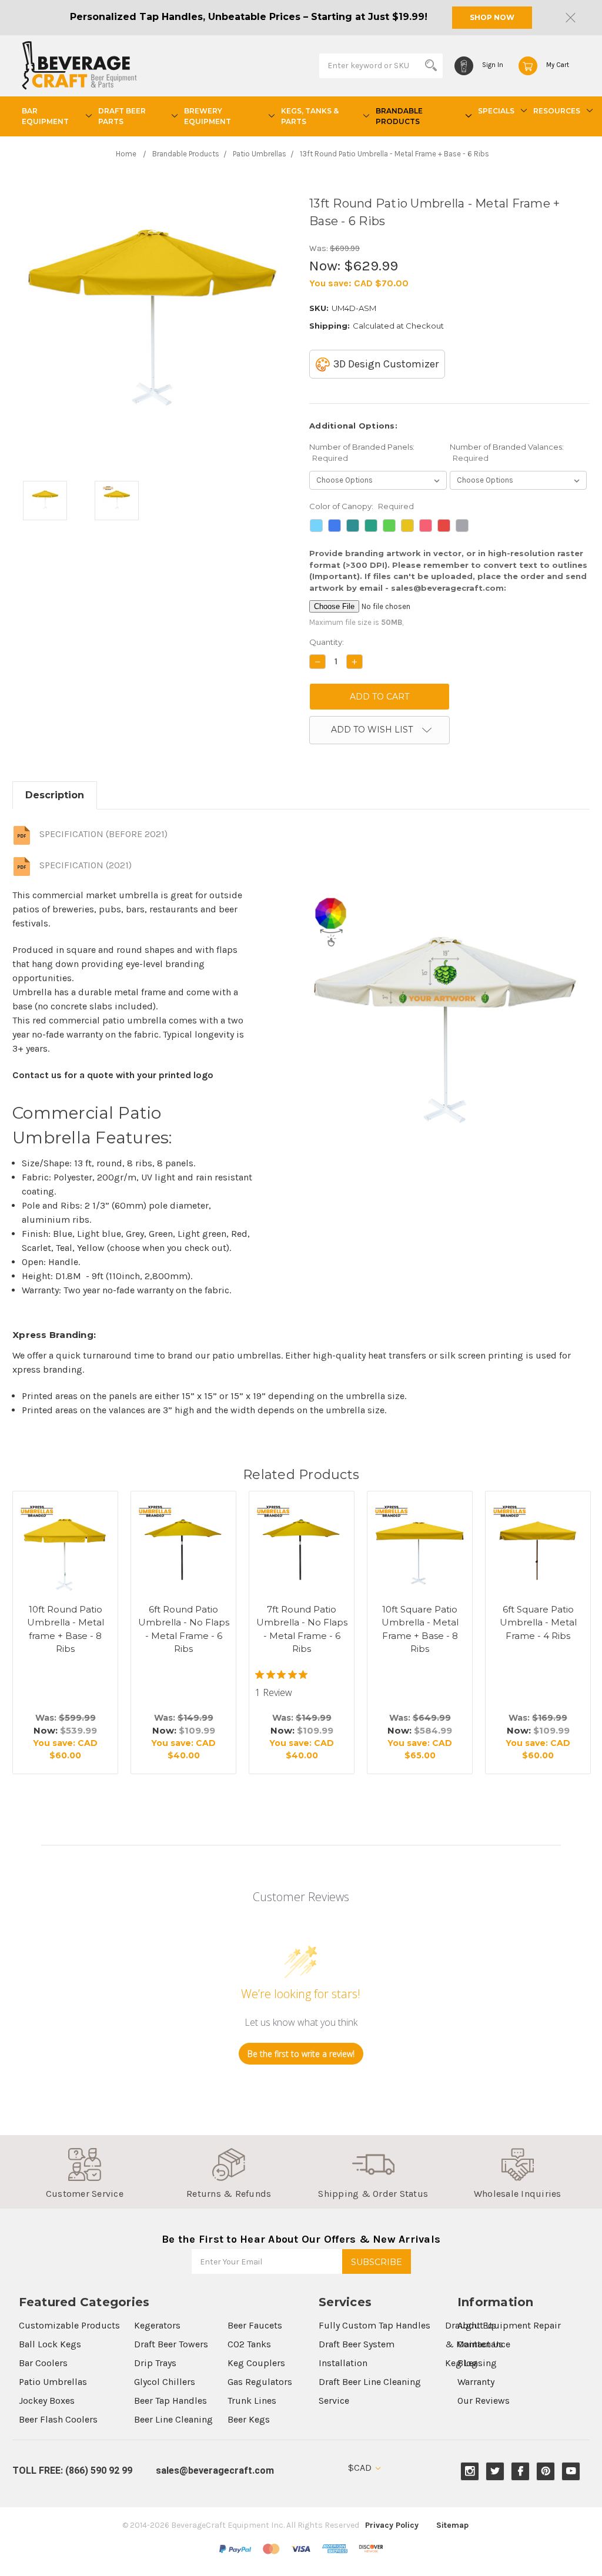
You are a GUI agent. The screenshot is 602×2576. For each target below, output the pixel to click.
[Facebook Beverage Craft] (521, 2471)
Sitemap (452, 2525)
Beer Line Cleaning (173, 2419)
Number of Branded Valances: (507, 453)
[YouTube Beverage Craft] (571, 2471)
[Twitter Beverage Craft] (495, 2471)
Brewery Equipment (208, 116)
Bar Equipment (45, 116)
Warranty (476, 2382)
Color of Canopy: (362, 506)
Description (55, 795)
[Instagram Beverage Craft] (470, 2471)
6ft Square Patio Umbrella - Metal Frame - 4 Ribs (538, 1622)
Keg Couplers (256, 2363)
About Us (477, 2325)
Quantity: (327, 642)
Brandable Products (399, 116)
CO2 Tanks (249, 2344)
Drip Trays (155, 2363)
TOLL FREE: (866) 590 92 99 (72, 2470)
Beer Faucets (255, 2325)
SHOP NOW (492, 17)
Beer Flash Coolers (58, 2419)
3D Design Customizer (386, 364)
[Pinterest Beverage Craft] (546, 2471)
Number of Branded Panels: (362, 453)
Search (431, 65)
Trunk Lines (252, 2401)
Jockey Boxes (47, 2401)
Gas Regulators (260, 2382)
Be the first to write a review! (301, 2054)
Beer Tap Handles (170, 2401)
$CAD (361, 2468)
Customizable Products (69, 2325)
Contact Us (480, 2344)
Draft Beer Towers (171, 2344)
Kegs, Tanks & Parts (310, 116)
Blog (467, 2363)
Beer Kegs (249, 2419)
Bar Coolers (43, 2363)
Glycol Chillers (165, 2382)
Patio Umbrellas (53, 2382)
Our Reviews (484, 2401)
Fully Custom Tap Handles (374, 2325)
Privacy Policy (392, 2525)
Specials (496, 111)
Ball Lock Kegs (50, 2344)
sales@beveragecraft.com (215, 2470)
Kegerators (157, 2325)
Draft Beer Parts (122, 116)
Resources (557, 111)
